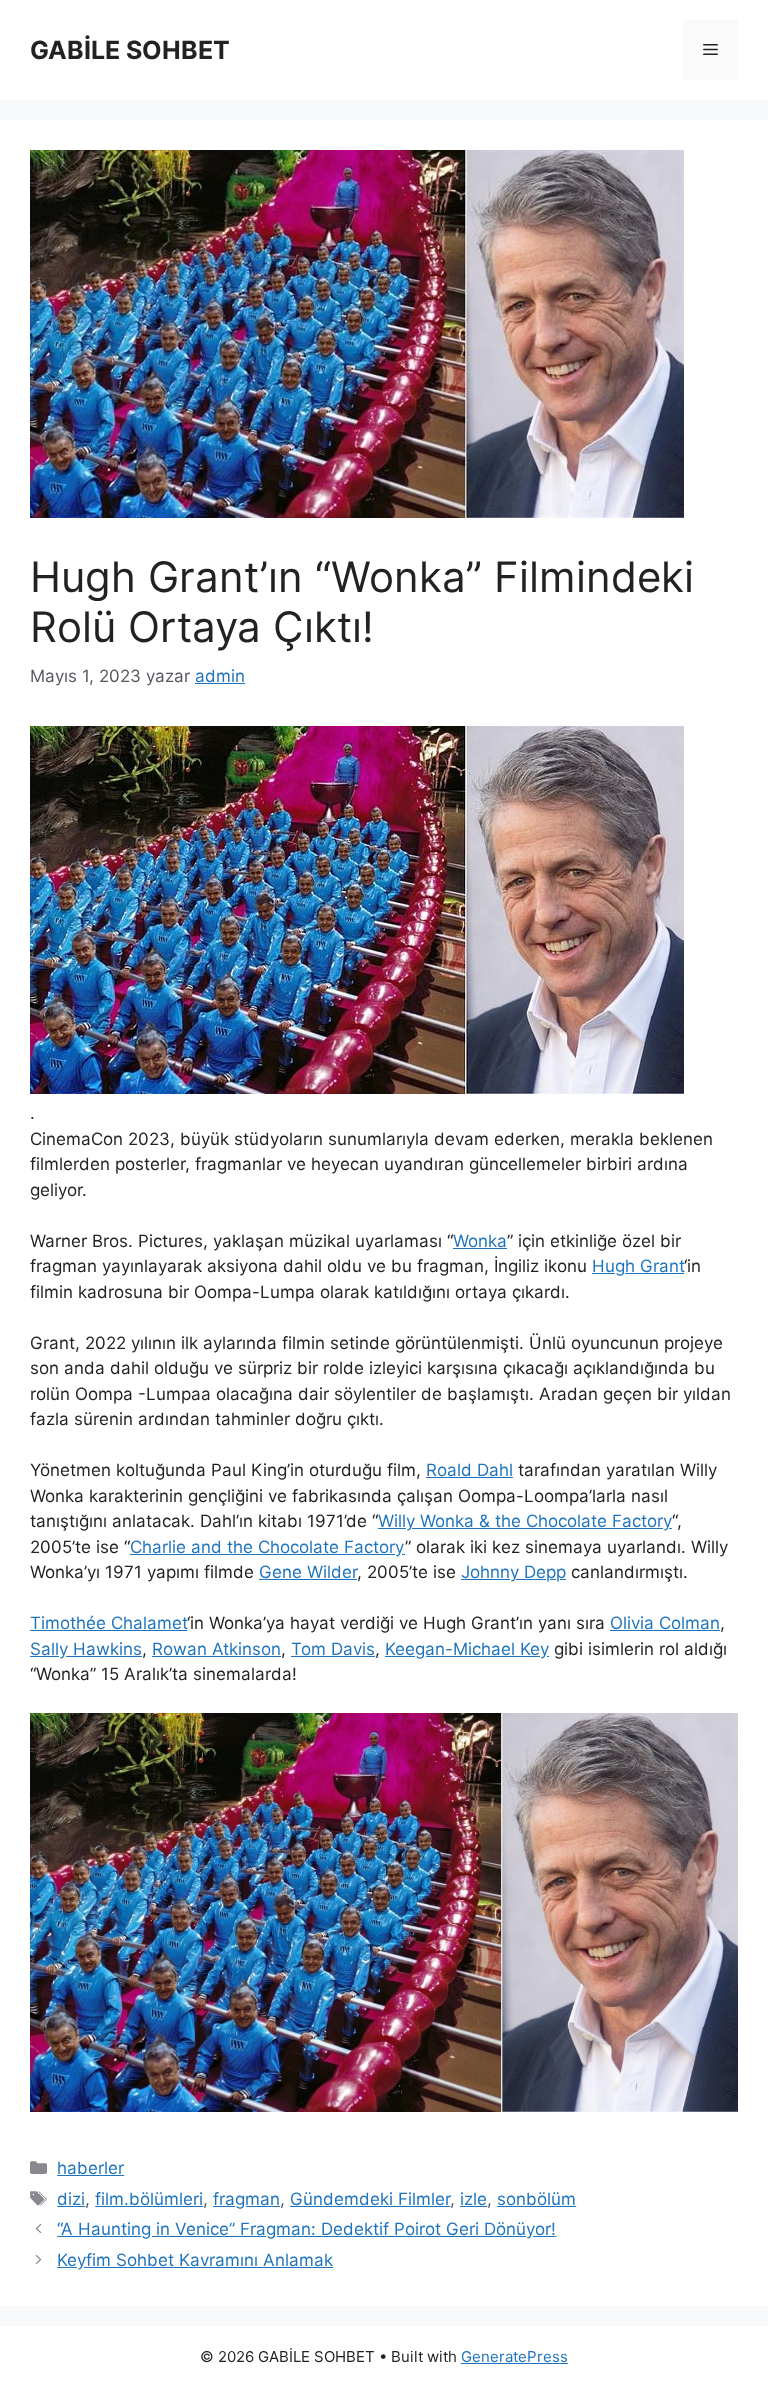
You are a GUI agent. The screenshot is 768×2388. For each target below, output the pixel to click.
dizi (71, 2199)
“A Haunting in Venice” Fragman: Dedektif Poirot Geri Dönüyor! (306, 2229)
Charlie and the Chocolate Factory (267, 1547)
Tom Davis (333, 1649)
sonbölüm (536, 2199)
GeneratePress (514, 2356)
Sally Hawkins (86, 1649)
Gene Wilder (308, 1572)
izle (473, 2199)
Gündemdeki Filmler (370, 2199)
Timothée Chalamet (108, 1623)
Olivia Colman (665, 1623)
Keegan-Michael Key (467, 1649)
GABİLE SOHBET (130, 50)
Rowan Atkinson (216, 1649)
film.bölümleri (149, 2199)
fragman (246, 2199)
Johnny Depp (513, 1572)
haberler (90, 2168)
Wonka (480, 1241)
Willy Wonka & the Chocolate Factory (525, 1521)
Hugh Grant (638, 1266)
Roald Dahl (469, 1470)
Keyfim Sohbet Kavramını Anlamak (195, 2260)
